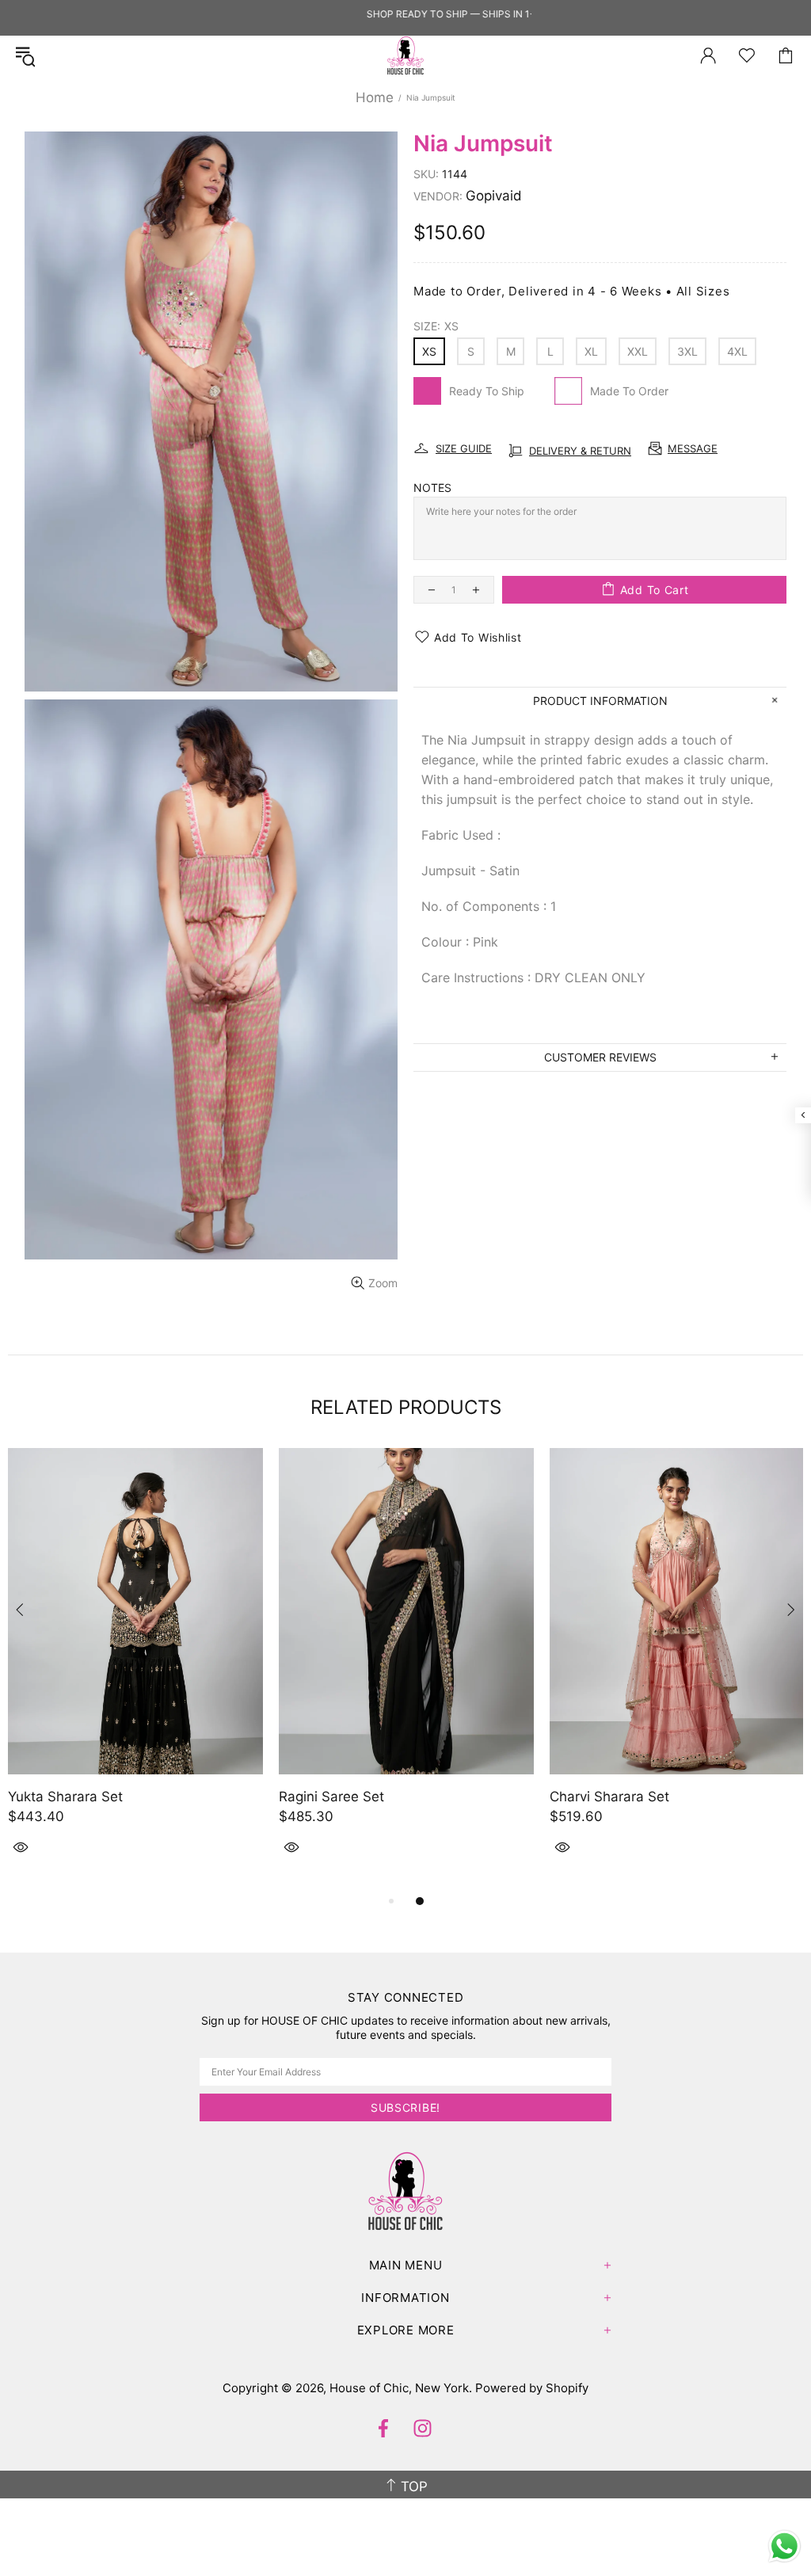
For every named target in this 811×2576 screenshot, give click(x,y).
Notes (432, 488)
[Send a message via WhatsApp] (784, 2546)
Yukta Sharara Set (65, 1797)
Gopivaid (494, 196)
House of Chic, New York (405, 55)
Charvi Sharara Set (609, 1797)
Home (375, 97)
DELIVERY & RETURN (580, 451)
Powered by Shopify (532, 2388)
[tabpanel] (135, 1670)
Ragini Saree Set (331, 1797)
